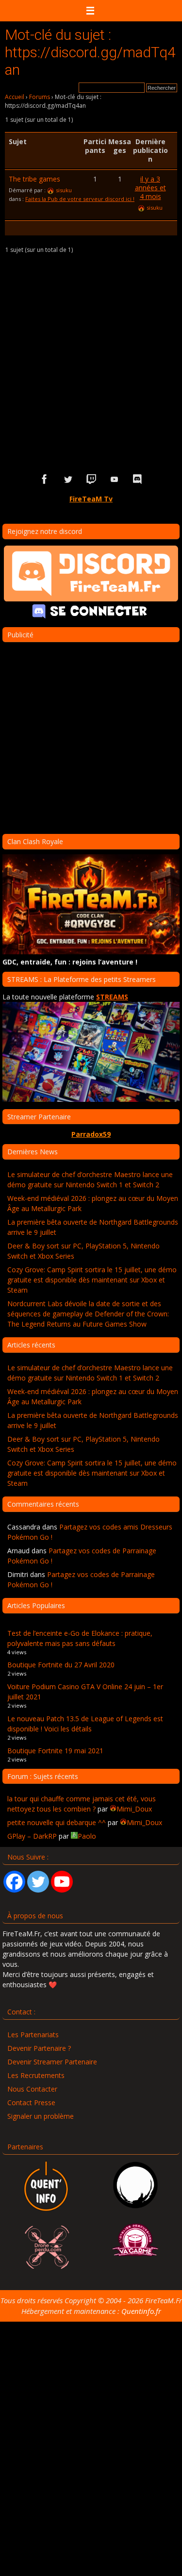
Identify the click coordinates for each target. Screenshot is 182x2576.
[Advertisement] (91, 361)
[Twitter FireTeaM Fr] (68, 479)
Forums (40, 97)
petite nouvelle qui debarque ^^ (57, 1822)
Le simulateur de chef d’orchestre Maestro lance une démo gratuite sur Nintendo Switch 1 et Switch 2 (90, 1180)
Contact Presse (31, 2102)
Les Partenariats (33, 2035)
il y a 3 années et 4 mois (150, 188)
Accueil (15, 97)
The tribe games (34, 179)
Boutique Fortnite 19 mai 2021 (55, 1751)
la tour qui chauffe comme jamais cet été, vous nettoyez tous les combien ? (82, 1804)
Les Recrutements (36, 2075)
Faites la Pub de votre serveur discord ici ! (80, 199)
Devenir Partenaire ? (39, 2048)
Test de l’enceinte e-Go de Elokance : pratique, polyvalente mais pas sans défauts (80, 1638)
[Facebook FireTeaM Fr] (45, 479)
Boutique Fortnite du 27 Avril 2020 (61, 1665)
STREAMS (112, 997)
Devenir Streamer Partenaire (52, 2062)
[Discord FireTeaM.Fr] (138, 479)
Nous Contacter (32, 2089)
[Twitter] (38, 1882)
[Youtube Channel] (62, 1882)
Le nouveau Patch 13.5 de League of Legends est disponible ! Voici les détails (85, 1724)
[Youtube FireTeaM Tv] (115, 479)
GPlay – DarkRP (32, 1836)
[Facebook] (14, 1882)
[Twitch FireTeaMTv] (91, 479)
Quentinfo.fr (141, 2311)
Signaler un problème (41, 2116)
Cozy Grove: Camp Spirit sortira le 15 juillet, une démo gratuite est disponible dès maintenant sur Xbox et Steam (92, 1280)
